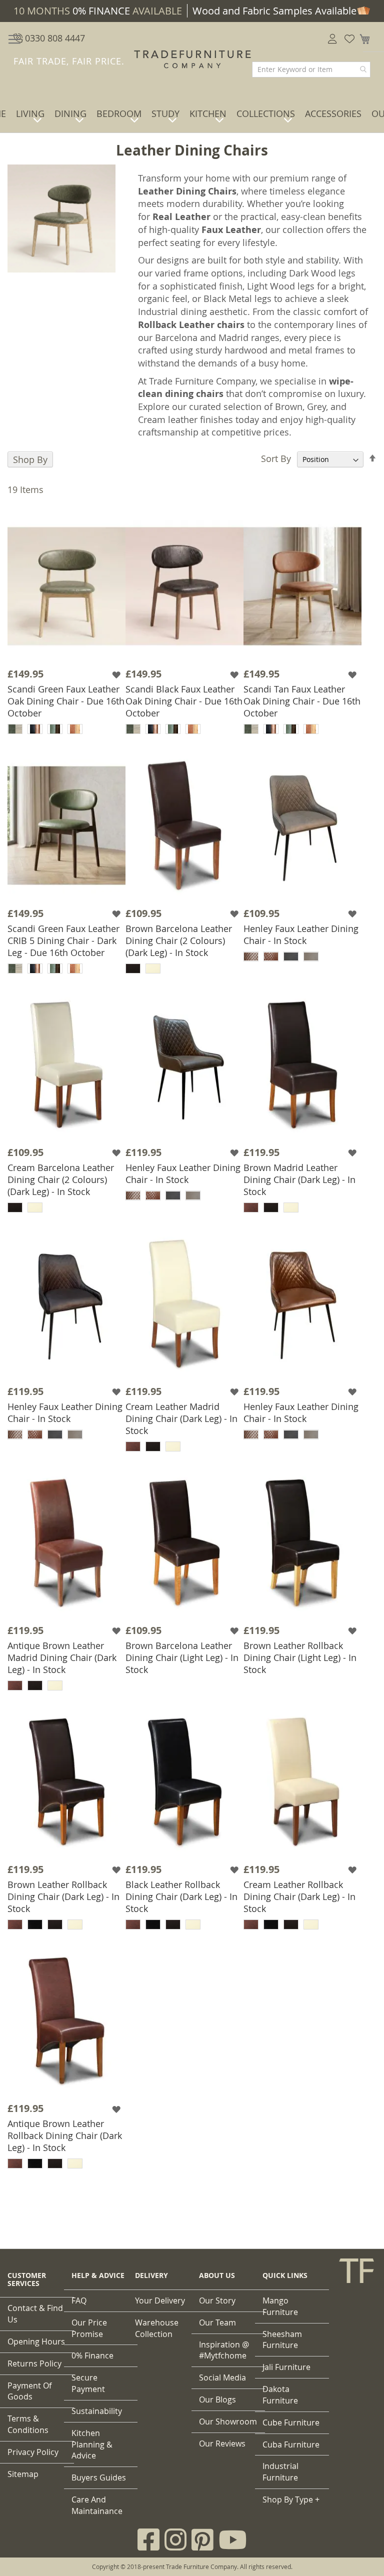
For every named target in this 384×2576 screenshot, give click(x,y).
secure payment (88, 2383)
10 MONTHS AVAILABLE (98, 11)
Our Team (217, 2322)
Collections (266, 113)
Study (165, 113)
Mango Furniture (280, 2306)
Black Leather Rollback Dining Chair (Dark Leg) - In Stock (181, 1896)
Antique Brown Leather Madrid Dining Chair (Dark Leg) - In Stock (62, 1657)
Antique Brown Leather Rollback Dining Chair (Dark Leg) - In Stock (65, 2135)
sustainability (97, 2411)
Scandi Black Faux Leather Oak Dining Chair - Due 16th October (184, 701)
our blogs (217, 2399)
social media (222, 2377)
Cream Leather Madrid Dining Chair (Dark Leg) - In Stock (181, 1418)
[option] (15, 729)
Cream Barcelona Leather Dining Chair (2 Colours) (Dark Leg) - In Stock (61, 1179)
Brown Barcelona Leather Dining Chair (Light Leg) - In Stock (182, 1657)
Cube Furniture (291, 2422)
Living (30, 113)
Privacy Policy (33, 2452)
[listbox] (66, 730)
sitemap (23, 2474)
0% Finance (92, 2355)
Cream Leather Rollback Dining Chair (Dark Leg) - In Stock (299, 1896)
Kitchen (208, 113)
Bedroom (119, 113)
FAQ (79, 2300)
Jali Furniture (286, 2367)
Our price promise (89, 2328)
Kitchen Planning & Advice (92, 2444)
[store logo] (192, 59)
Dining (70, 113)
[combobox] (311, 69)
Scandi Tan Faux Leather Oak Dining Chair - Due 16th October (302, 701)
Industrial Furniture (280, 2472)
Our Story (217, 2300)
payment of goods (29, 2391)
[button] (117, 674)
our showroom (228, 2421)
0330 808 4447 (54, 38)
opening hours (36, 2341)
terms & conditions (28, 2424)
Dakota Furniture (280, 2395)
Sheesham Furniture (282, 2340)
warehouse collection (157, 2328)
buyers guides (99, 2477)
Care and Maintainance (97, 2505)
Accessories (333, 113)
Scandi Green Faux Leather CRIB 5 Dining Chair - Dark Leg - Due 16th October (63, 940)
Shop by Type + (291, 2499)
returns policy (34, 2363)
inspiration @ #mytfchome (224, 2350)
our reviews (222, 2443)
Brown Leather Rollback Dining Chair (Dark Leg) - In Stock (63, 1896)
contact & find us (35, 2314)
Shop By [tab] (30, 459)
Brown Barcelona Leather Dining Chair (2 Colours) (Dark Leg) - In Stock (179, 940)
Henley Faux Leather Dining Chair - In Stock (301, 934)
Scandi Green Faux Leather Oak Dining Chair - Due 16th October (66, 701)
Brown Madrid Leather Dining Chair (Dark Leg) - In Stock (299, 1179)
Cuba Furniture (291, 2444)
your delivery (160, 2300)
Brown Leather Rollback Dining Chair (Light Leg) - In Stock (300, 1657)
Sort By (276, 458)
